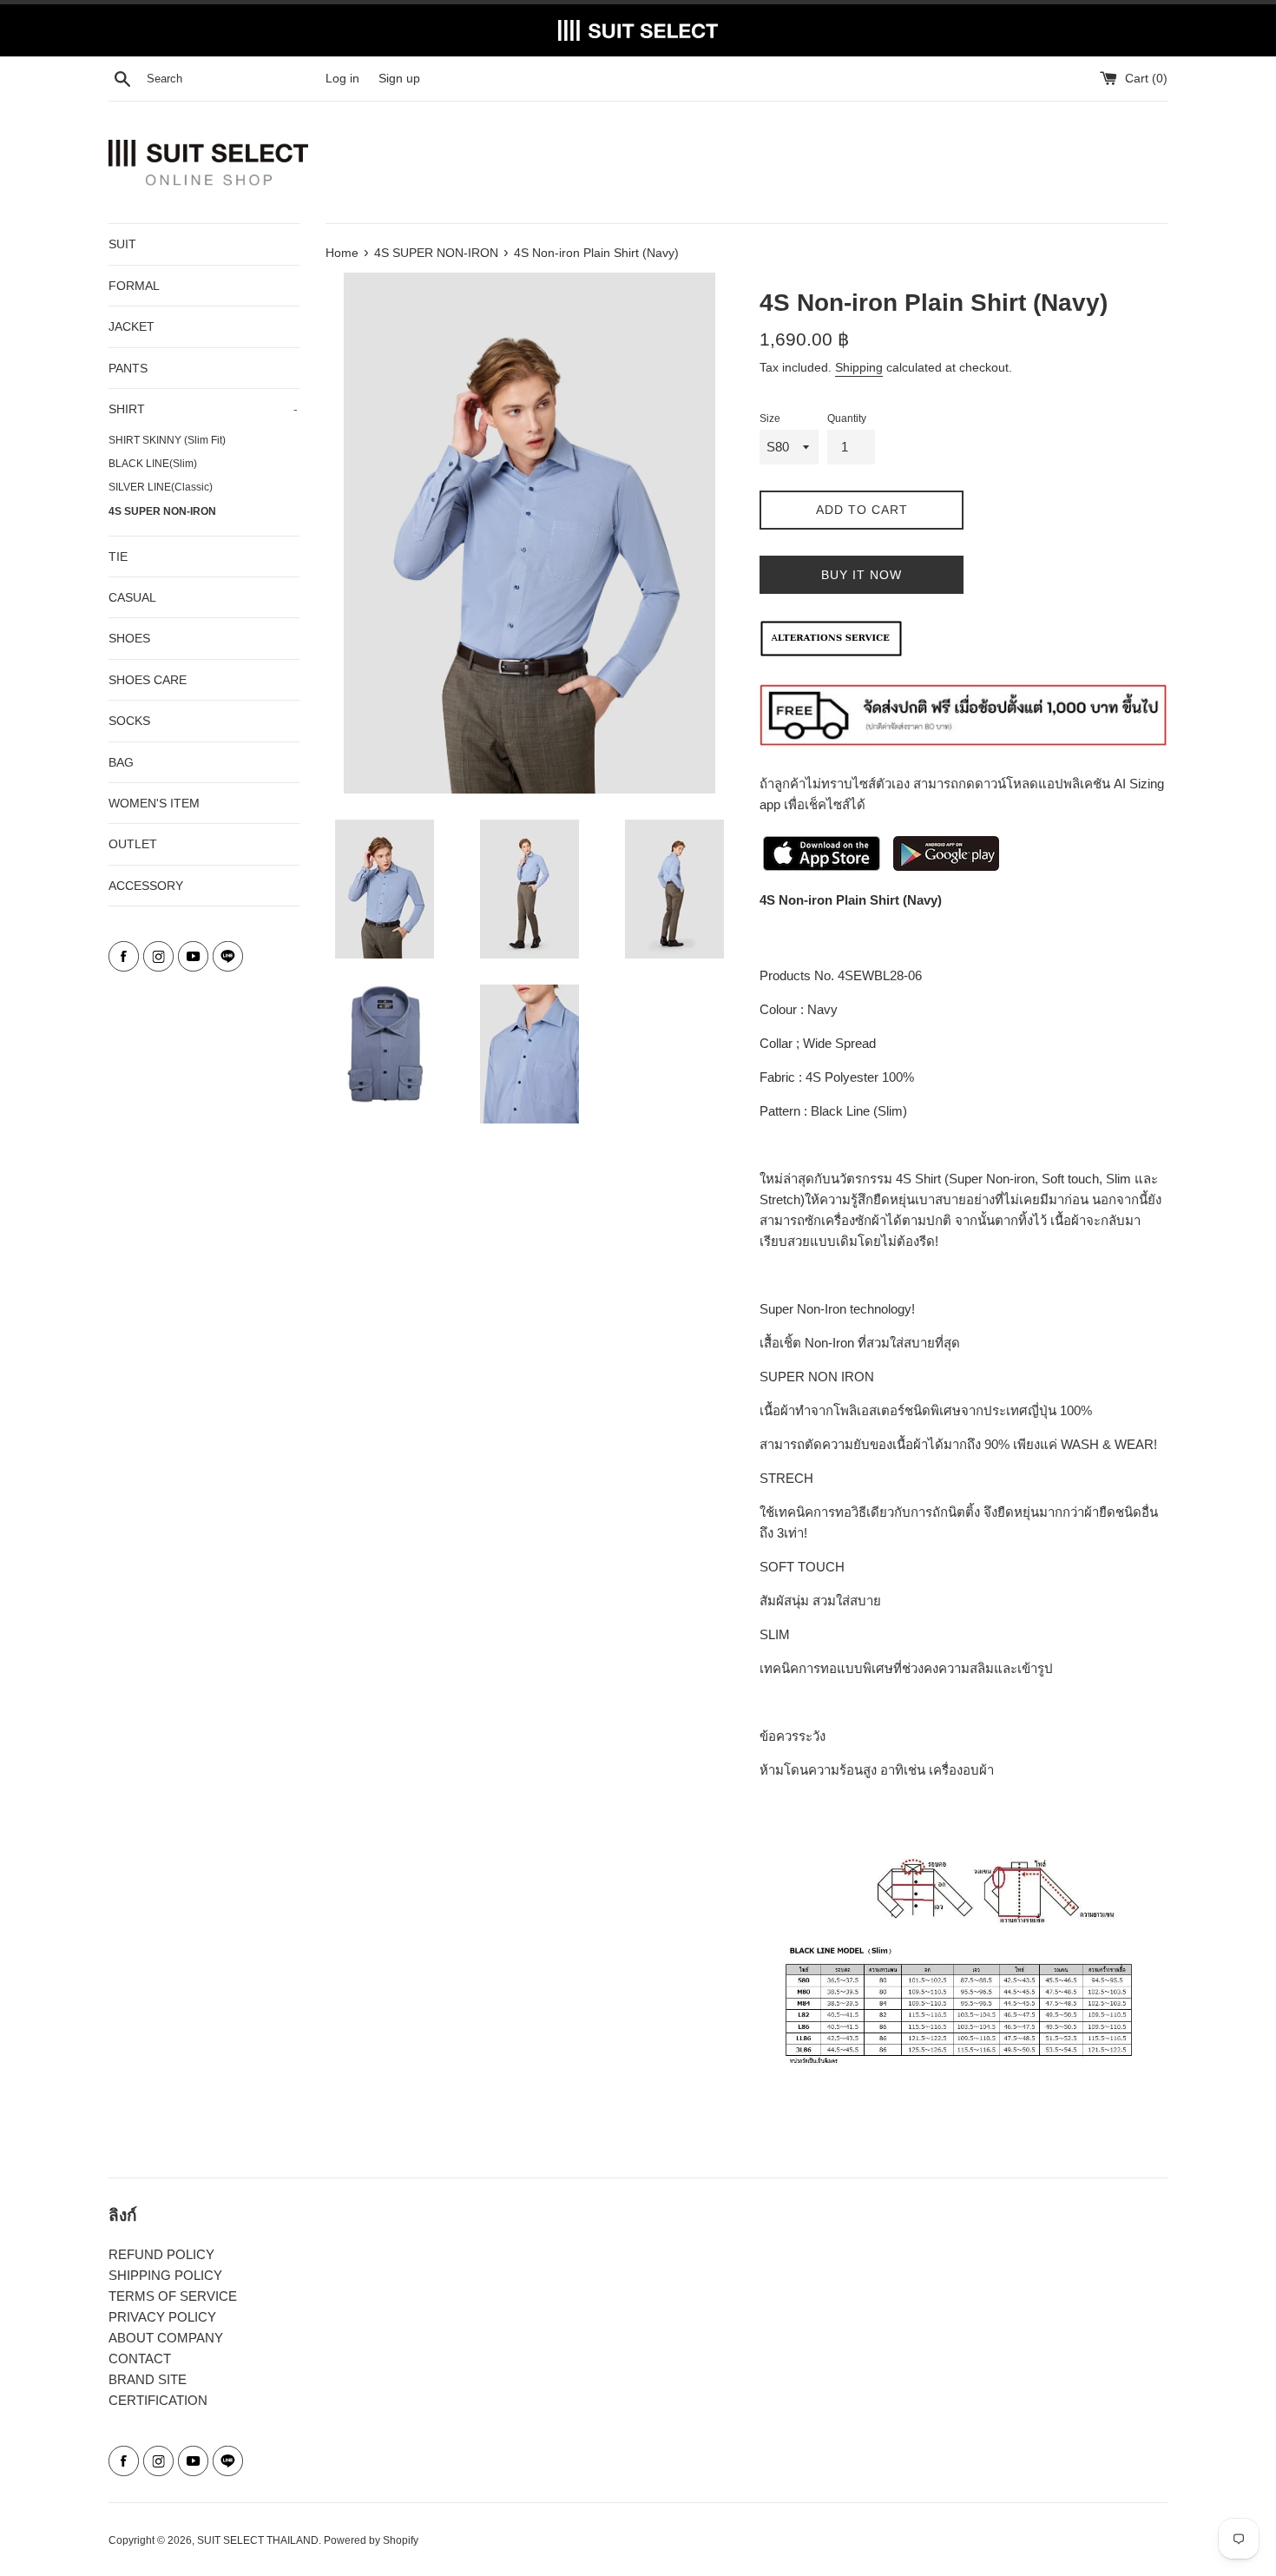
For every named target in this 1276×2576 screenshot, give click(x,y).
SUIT (122, 244)
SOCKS (129, 721)
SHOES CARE (148, 680)
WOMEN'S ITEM (154, 803)
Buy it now (862, 575)
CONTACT (140, 2359)
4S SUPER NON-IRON (162, 511)
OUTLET (133, 844)
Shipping (859, 367)
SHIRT (203, 409)
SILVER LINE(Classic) (161, 487)
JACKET (132, 326)
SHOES (129, 638)
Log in (342, 79)
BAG (121, 762)
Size (770, 418)
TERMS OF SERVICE (173, 2296)
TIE (118, 557)
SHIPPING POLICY (165, 2275)
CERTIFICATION (158, 2400)
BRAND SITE (148, 2379)
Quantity (847, 418)
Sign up (399, 79)
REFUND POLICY (161, 2254)
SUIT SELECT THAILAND (258, 2540)
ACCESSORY (146, 886)
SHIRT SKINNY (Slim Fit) (167, 440)
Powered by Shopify (371, 2540)
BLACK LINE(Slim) (153, 464)
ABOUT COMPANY (166, 2338)
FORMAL (134, 286)
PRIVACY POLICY (162, 2317)
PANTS (128, 368)
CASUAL (132, 597)
